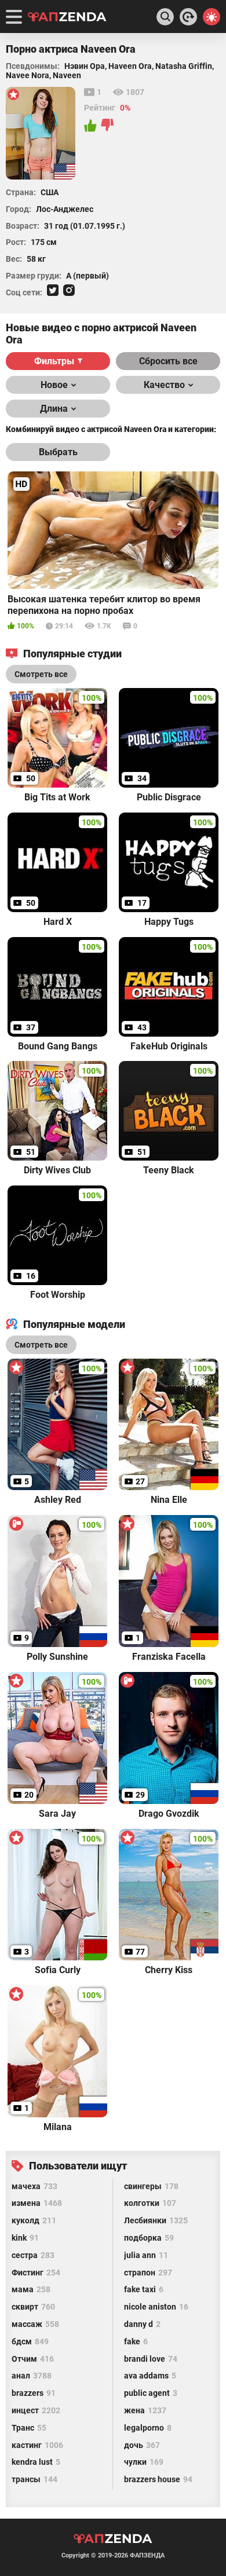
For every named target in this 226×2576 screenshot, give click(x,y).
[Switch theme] (212, 17)
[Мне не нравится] (108, 126)
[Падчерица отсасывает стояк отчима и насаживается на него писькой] (188, 17)
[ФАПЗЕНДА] (67, 18)
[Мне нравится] (91, 126)
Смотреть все (41, 1345)
